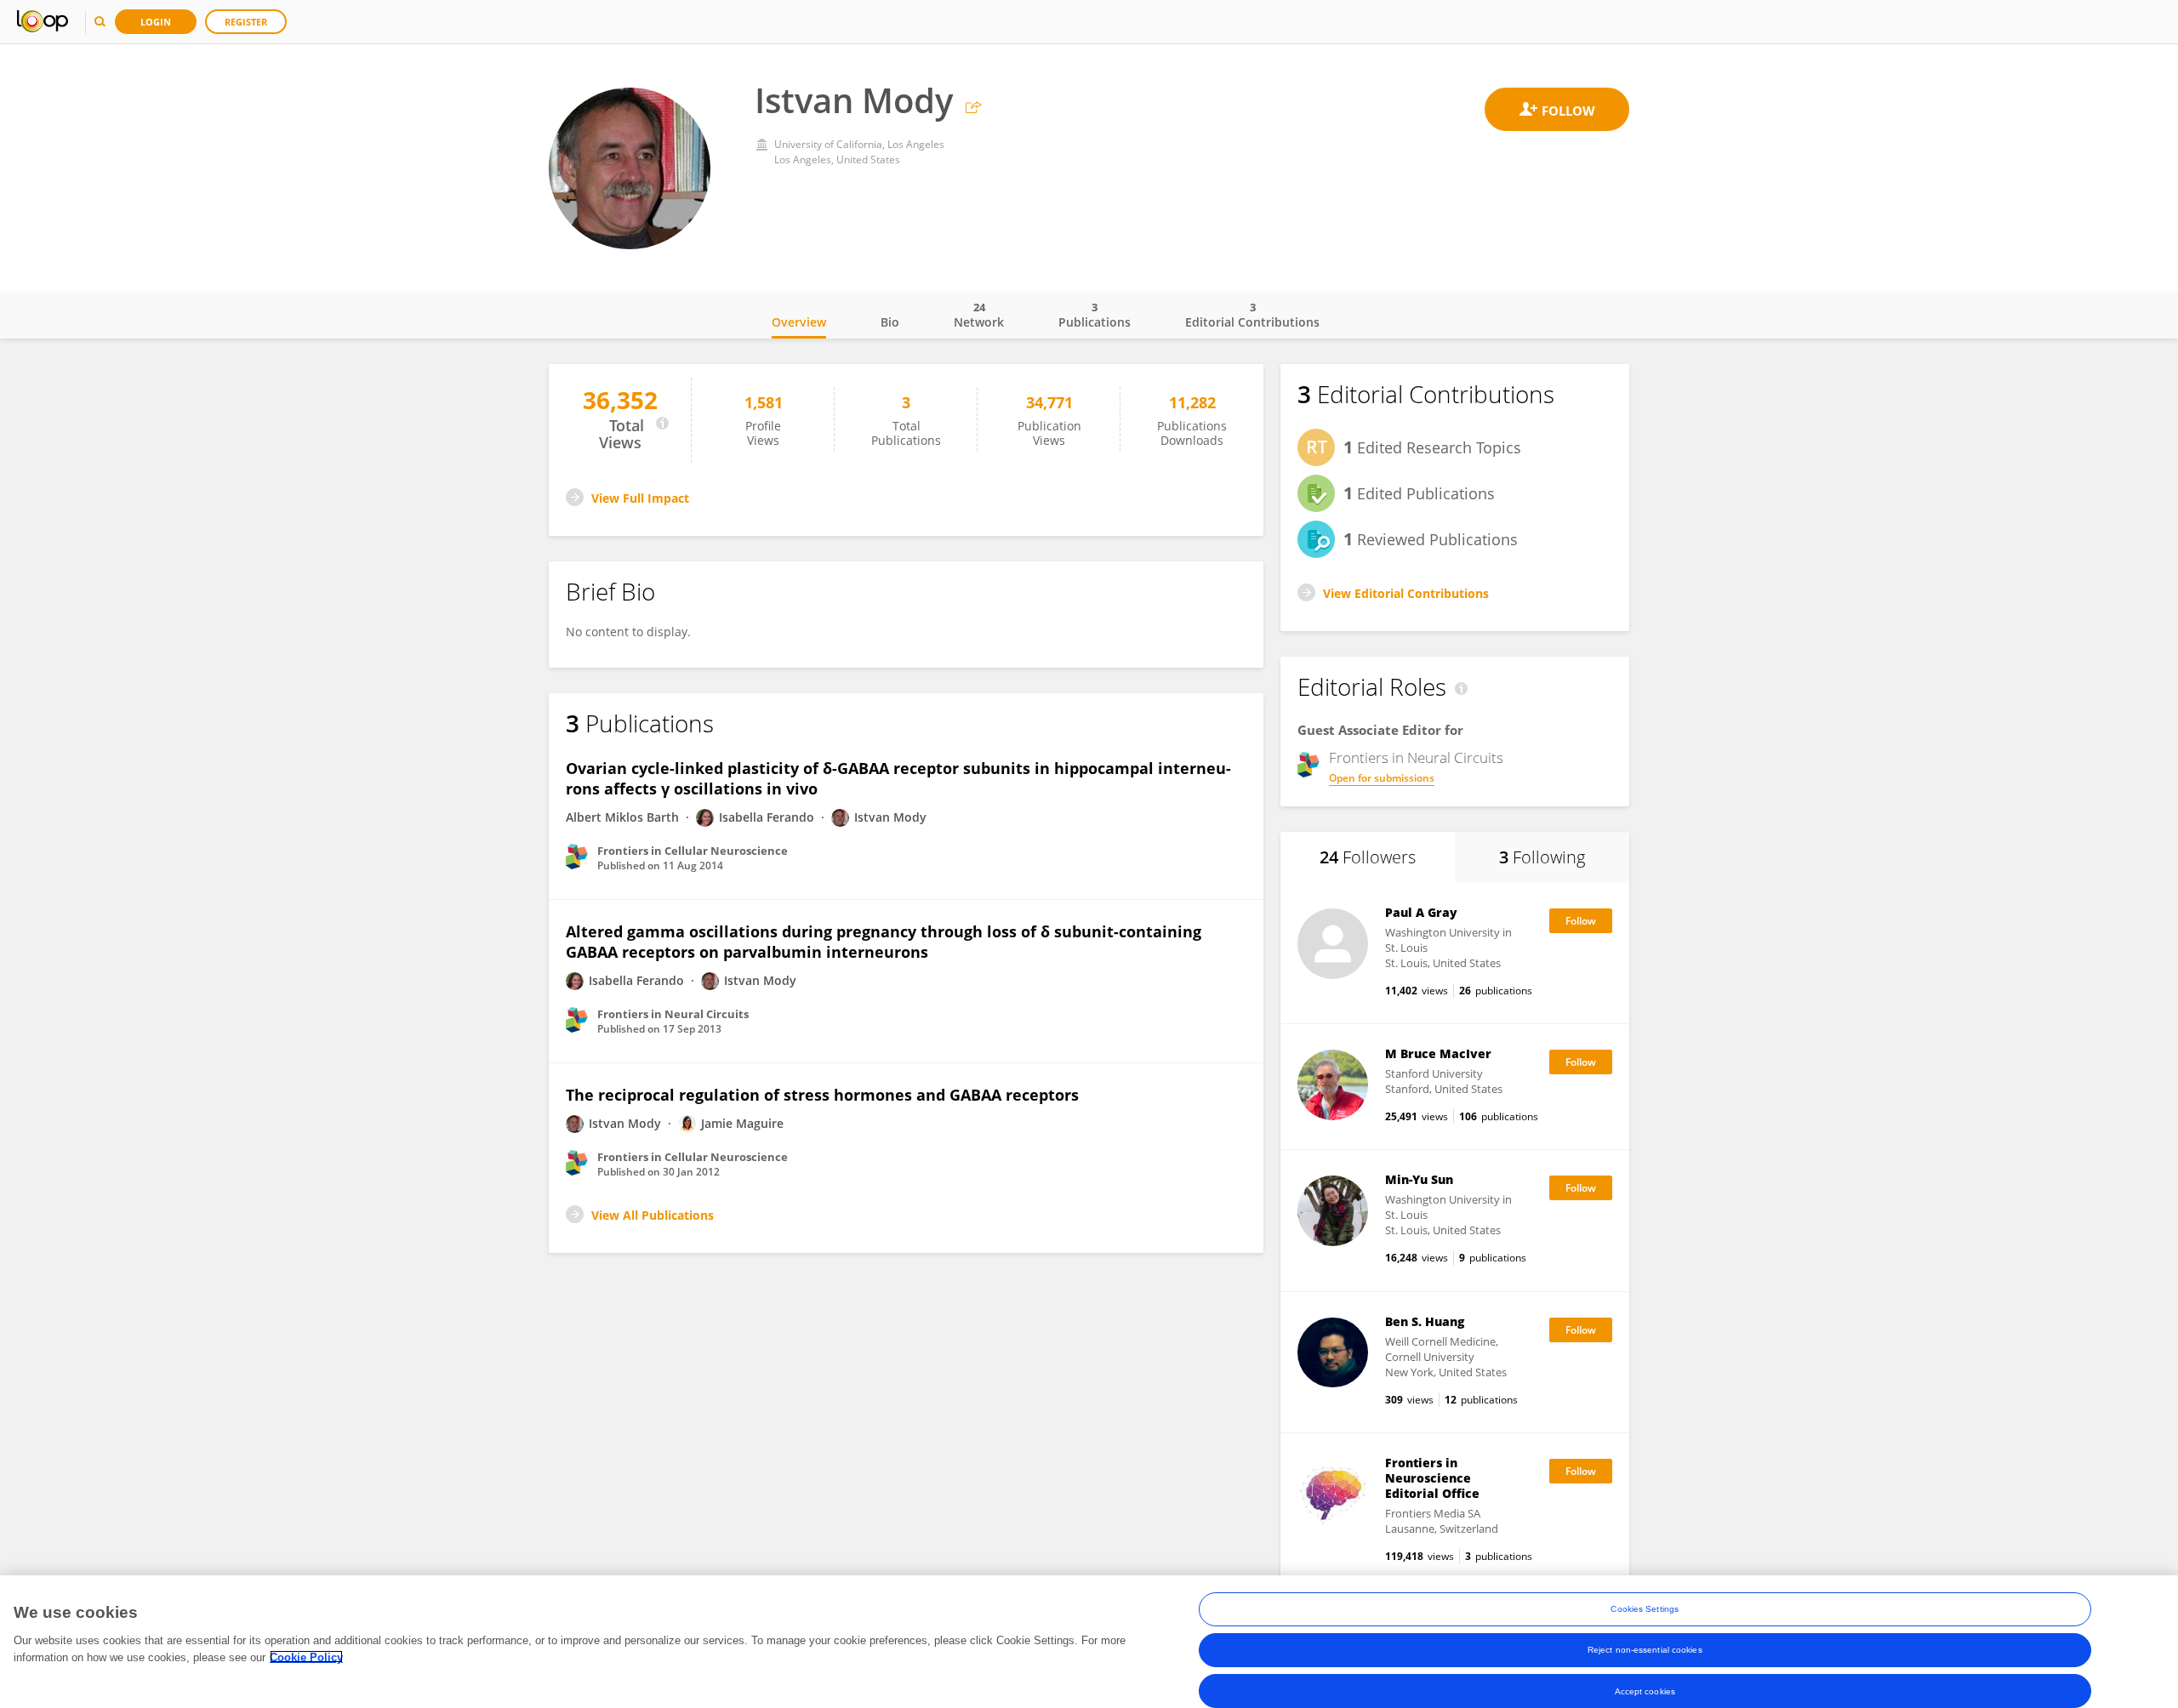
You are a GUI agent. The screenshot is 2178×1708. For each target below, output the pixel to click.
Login (156, 22)
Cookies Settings (1645, 1609)
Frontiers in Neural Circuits (1416, 758)
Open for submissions (1382, 778)
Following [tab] (1542, 857)
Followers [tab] (1368, 857)
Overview (799, 322)
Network (979, 315)
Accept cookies (1645, 1691)
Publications (1095, 315)
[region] (1089, 1642)
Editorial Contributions (1252, 315)
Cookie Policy (306, 1657)
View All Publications (653, 1215)
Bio (890, 322)
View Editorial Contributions (1406, 593)
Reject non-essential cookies (1645, 1650)
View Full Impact (640, 498)
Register (246, 22)
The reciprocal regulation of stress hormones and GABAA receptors (822, 1095)
